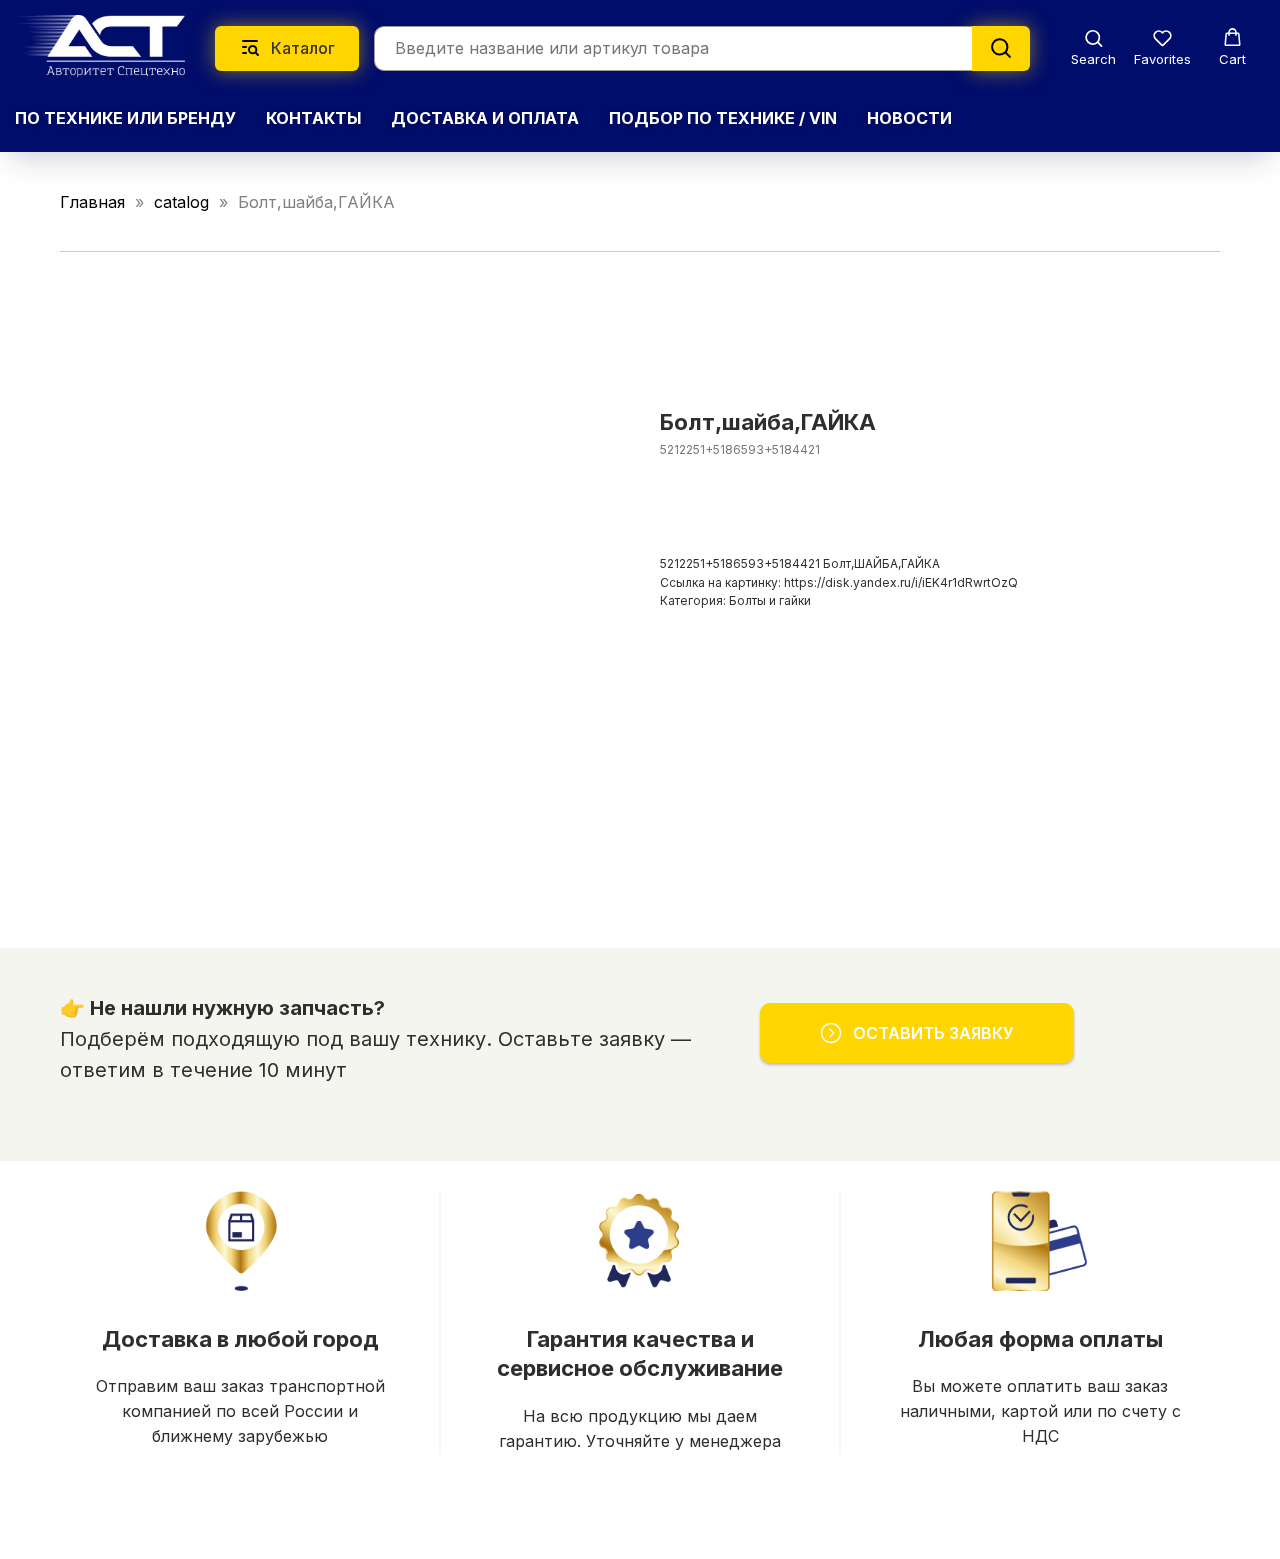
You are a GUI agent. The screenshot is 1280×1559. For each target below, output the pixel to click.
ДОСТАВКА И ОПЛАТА (485, 118)
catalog (181, 202)
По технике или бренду (125, 118)
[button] (1093, 47)
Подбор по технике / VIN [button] (723, 118)
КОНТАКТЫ (313, 118)
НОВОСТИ (909, 118)
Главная (92, 202)
